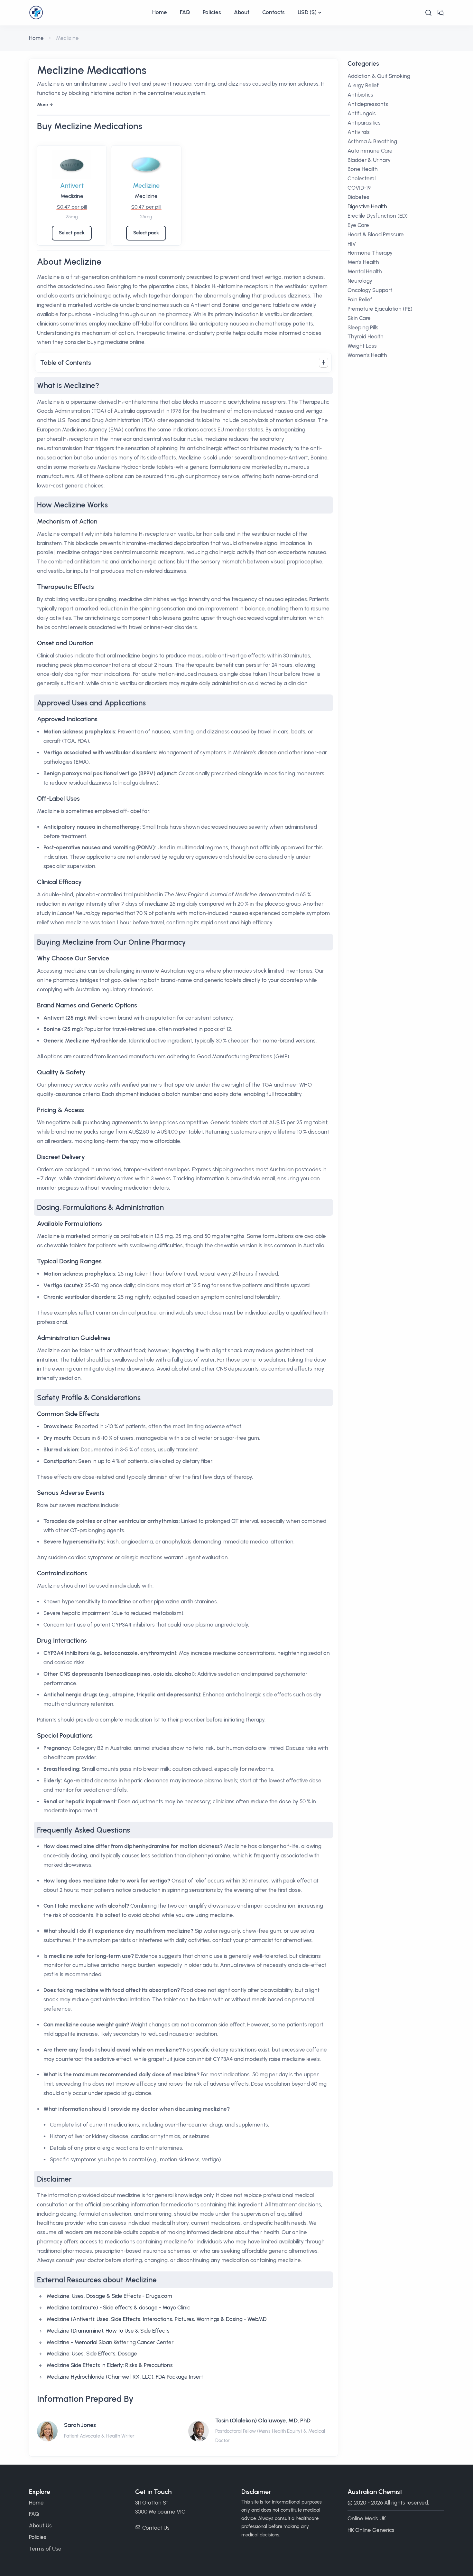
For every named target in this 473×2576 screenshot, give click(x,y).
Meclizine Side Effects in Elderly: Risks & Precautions (110, 2365)
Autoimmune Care (370, 151)
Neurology (360, 281)
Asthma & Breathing (372, 141)
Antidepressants (368, 104)
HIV (352, 244)
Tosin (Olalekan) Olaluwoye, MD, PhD (263, 2420)
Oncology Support (370, 290)
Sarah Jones (80, 2425)
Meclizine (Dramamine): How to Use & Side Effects (108, 2331)
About (242, 12)
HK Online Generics (371, 2530)
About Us (40, 2525)
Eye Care (358, 225)
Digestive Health (367, 206)
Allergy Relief (363, 85)
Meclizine (72, 196)
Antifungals (362, 113)
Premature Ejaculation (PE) (380, 309)
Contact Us (156, 2528)
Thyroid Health (366, 336)
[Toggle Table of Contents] (324, 363)
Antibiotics (360, 95)
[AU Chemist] (87, 13)
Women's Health (367, 355)
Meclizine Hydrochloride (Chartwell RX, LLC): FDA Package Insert (125, 2377)
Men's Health (363, 262)
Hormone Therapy (370, 253)
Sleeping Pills (363, 327)
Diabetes (358, 197)
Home (160, 12)
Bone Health (363, 169)
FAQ (185, 12)
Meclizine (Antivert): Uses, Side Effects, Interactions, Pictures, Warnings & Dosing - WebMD (157, 2319)
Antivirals (359, 132)
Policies (212, 12)
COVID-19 (359, 188)
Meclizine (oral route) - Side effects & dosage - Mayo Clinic (118, 2307)
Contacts (274, 12)
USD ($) (307, 12)
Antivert (72, 185)
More (42, 105)
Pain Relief (360, 299)
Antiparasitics (364, 123)
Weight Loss (362, 346)
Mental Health (365, 271)
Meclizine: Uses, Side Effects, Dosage (92, 2354)
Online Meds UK (367, 2518)
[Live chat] (441, 13)
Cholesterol (362, 178)
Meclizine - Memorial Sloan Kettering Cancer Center (110, 2342)
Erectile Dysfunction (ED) (378, 216)
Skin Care (359, 318)
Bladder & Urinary (369, 160)
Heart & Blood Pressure (376, 234)
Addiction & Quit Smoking (379, 76)
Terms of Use (45, 2549)
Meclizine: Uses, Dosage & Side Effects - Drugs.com (109, 2296)
